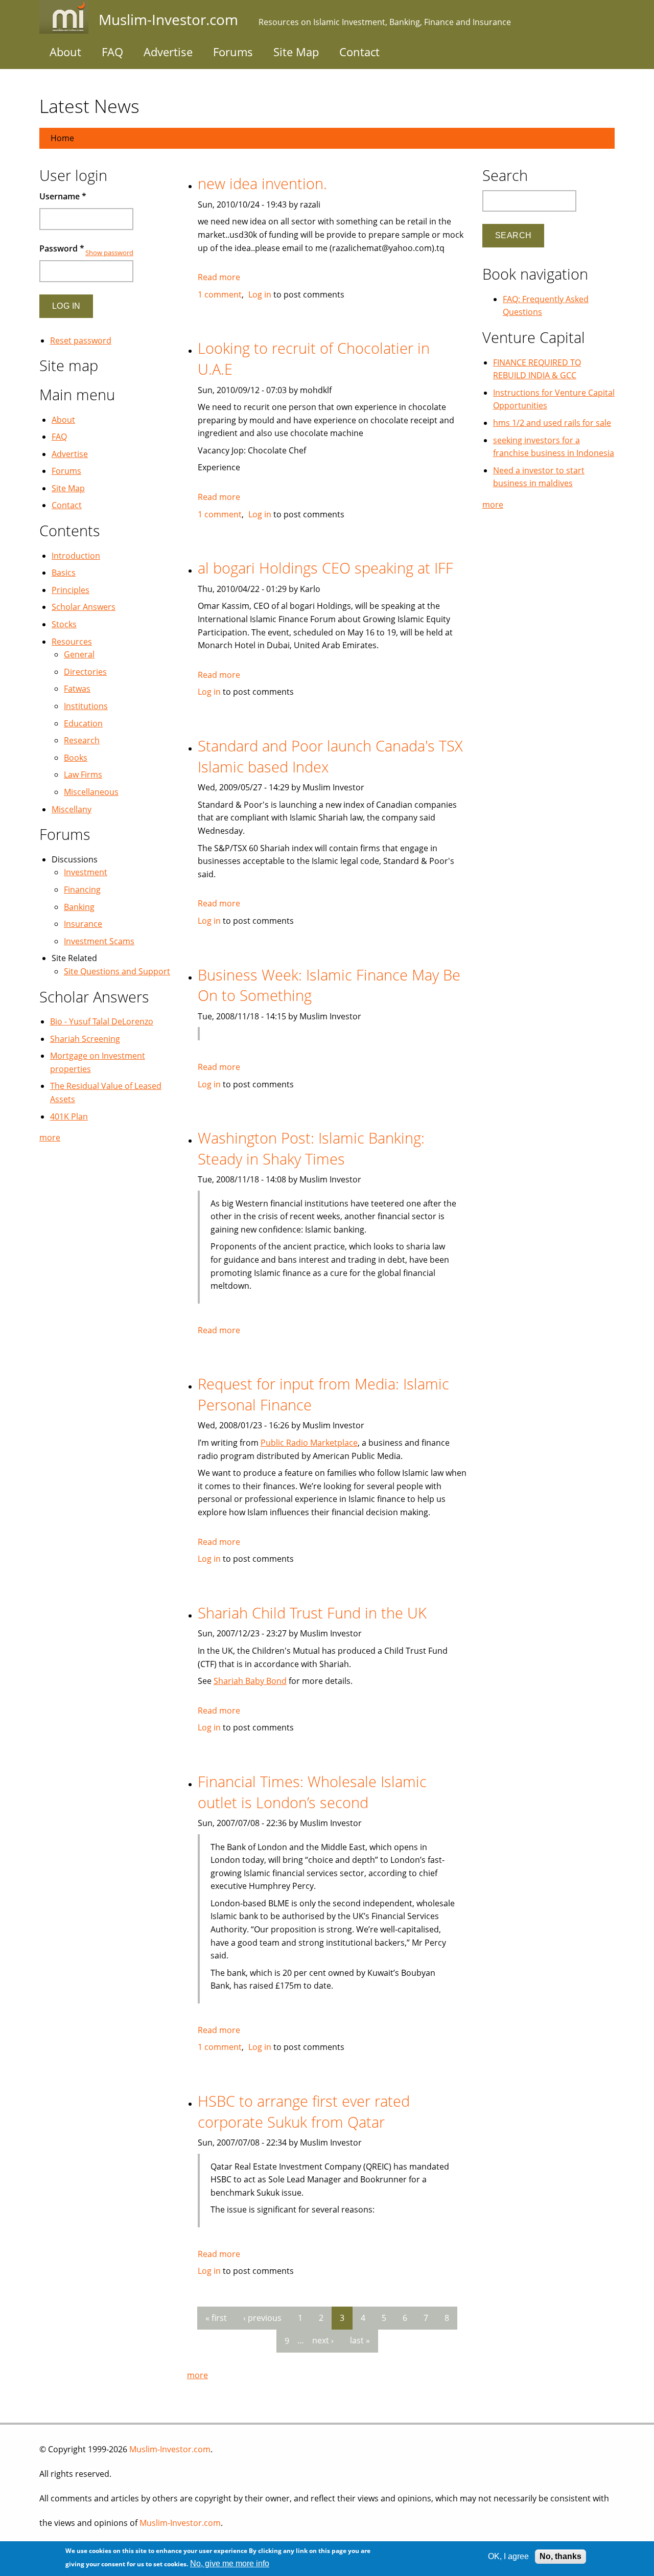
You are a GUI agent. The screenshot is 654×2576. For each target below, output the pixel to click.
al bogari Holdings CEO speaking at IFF (325, 568)
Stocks (64, 624)
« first (216, 2318)
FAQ (112, 52)
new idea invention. (262, 183)
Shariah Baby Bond (250, 1681)
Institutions (86, 706)
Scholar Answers (84, 607)
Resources (72, 642)
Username (63, 196)
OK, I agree (508, 2556)
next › (323, 2340)
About (65, 52)
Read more (219, 277)
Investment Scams (99, 941)
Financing (82, 890)
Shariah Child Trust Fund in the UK (312, 1613)
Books (76, 758)
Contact (359, 52)
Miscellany (72, 809)
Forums (233, 52)
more (197, 2375)
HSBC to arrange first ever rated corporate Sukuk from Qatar (304, 2111)
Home (62, 138)
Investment (86, 872)
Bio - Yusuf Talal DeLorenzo (102, 1021)
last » (360, 2340)
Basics (64, 573)
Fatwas (77, 689)
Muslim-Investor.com (170, 2449)
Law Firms (83, 774)
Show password (109, 253)
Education (83, 723)
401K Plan (69, 1116)
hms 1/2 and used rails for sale (552, 423)
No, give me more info (230, 2563)
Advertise (168, 52)
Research (82, 740)
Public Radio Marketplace (309, 1443)
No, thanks (560, 2556)
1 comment (220, 294)
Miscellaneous (91, 792)
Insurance (83, 924)
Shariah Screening (85, 1039)
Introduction (76, 556)
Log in (260, 294)
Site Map (296, 52)
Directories (85, 672)
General (79, 654)
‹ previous (262, 2318)
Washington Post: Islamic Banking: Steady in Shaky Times (311, 1148)
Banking (79, 907)
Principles (71, 590)
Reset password (81, 340)
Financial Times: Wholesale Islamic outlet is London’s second (312, 1792)
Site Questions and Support (117, 971)
